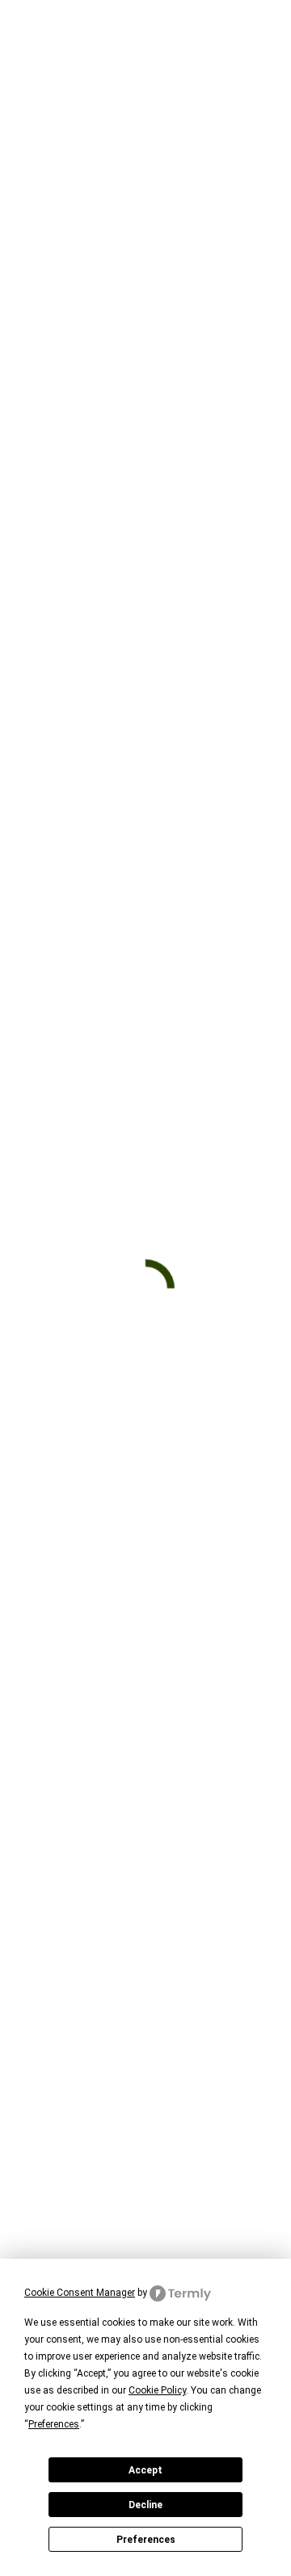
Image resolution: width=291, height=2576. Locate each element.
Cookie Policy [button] (157, 2390)
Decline (145, 2505)
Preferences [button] (54, 2424)
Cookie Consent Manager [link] (80, 2293)
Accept (145, 2470)
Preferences (146, 2540)
